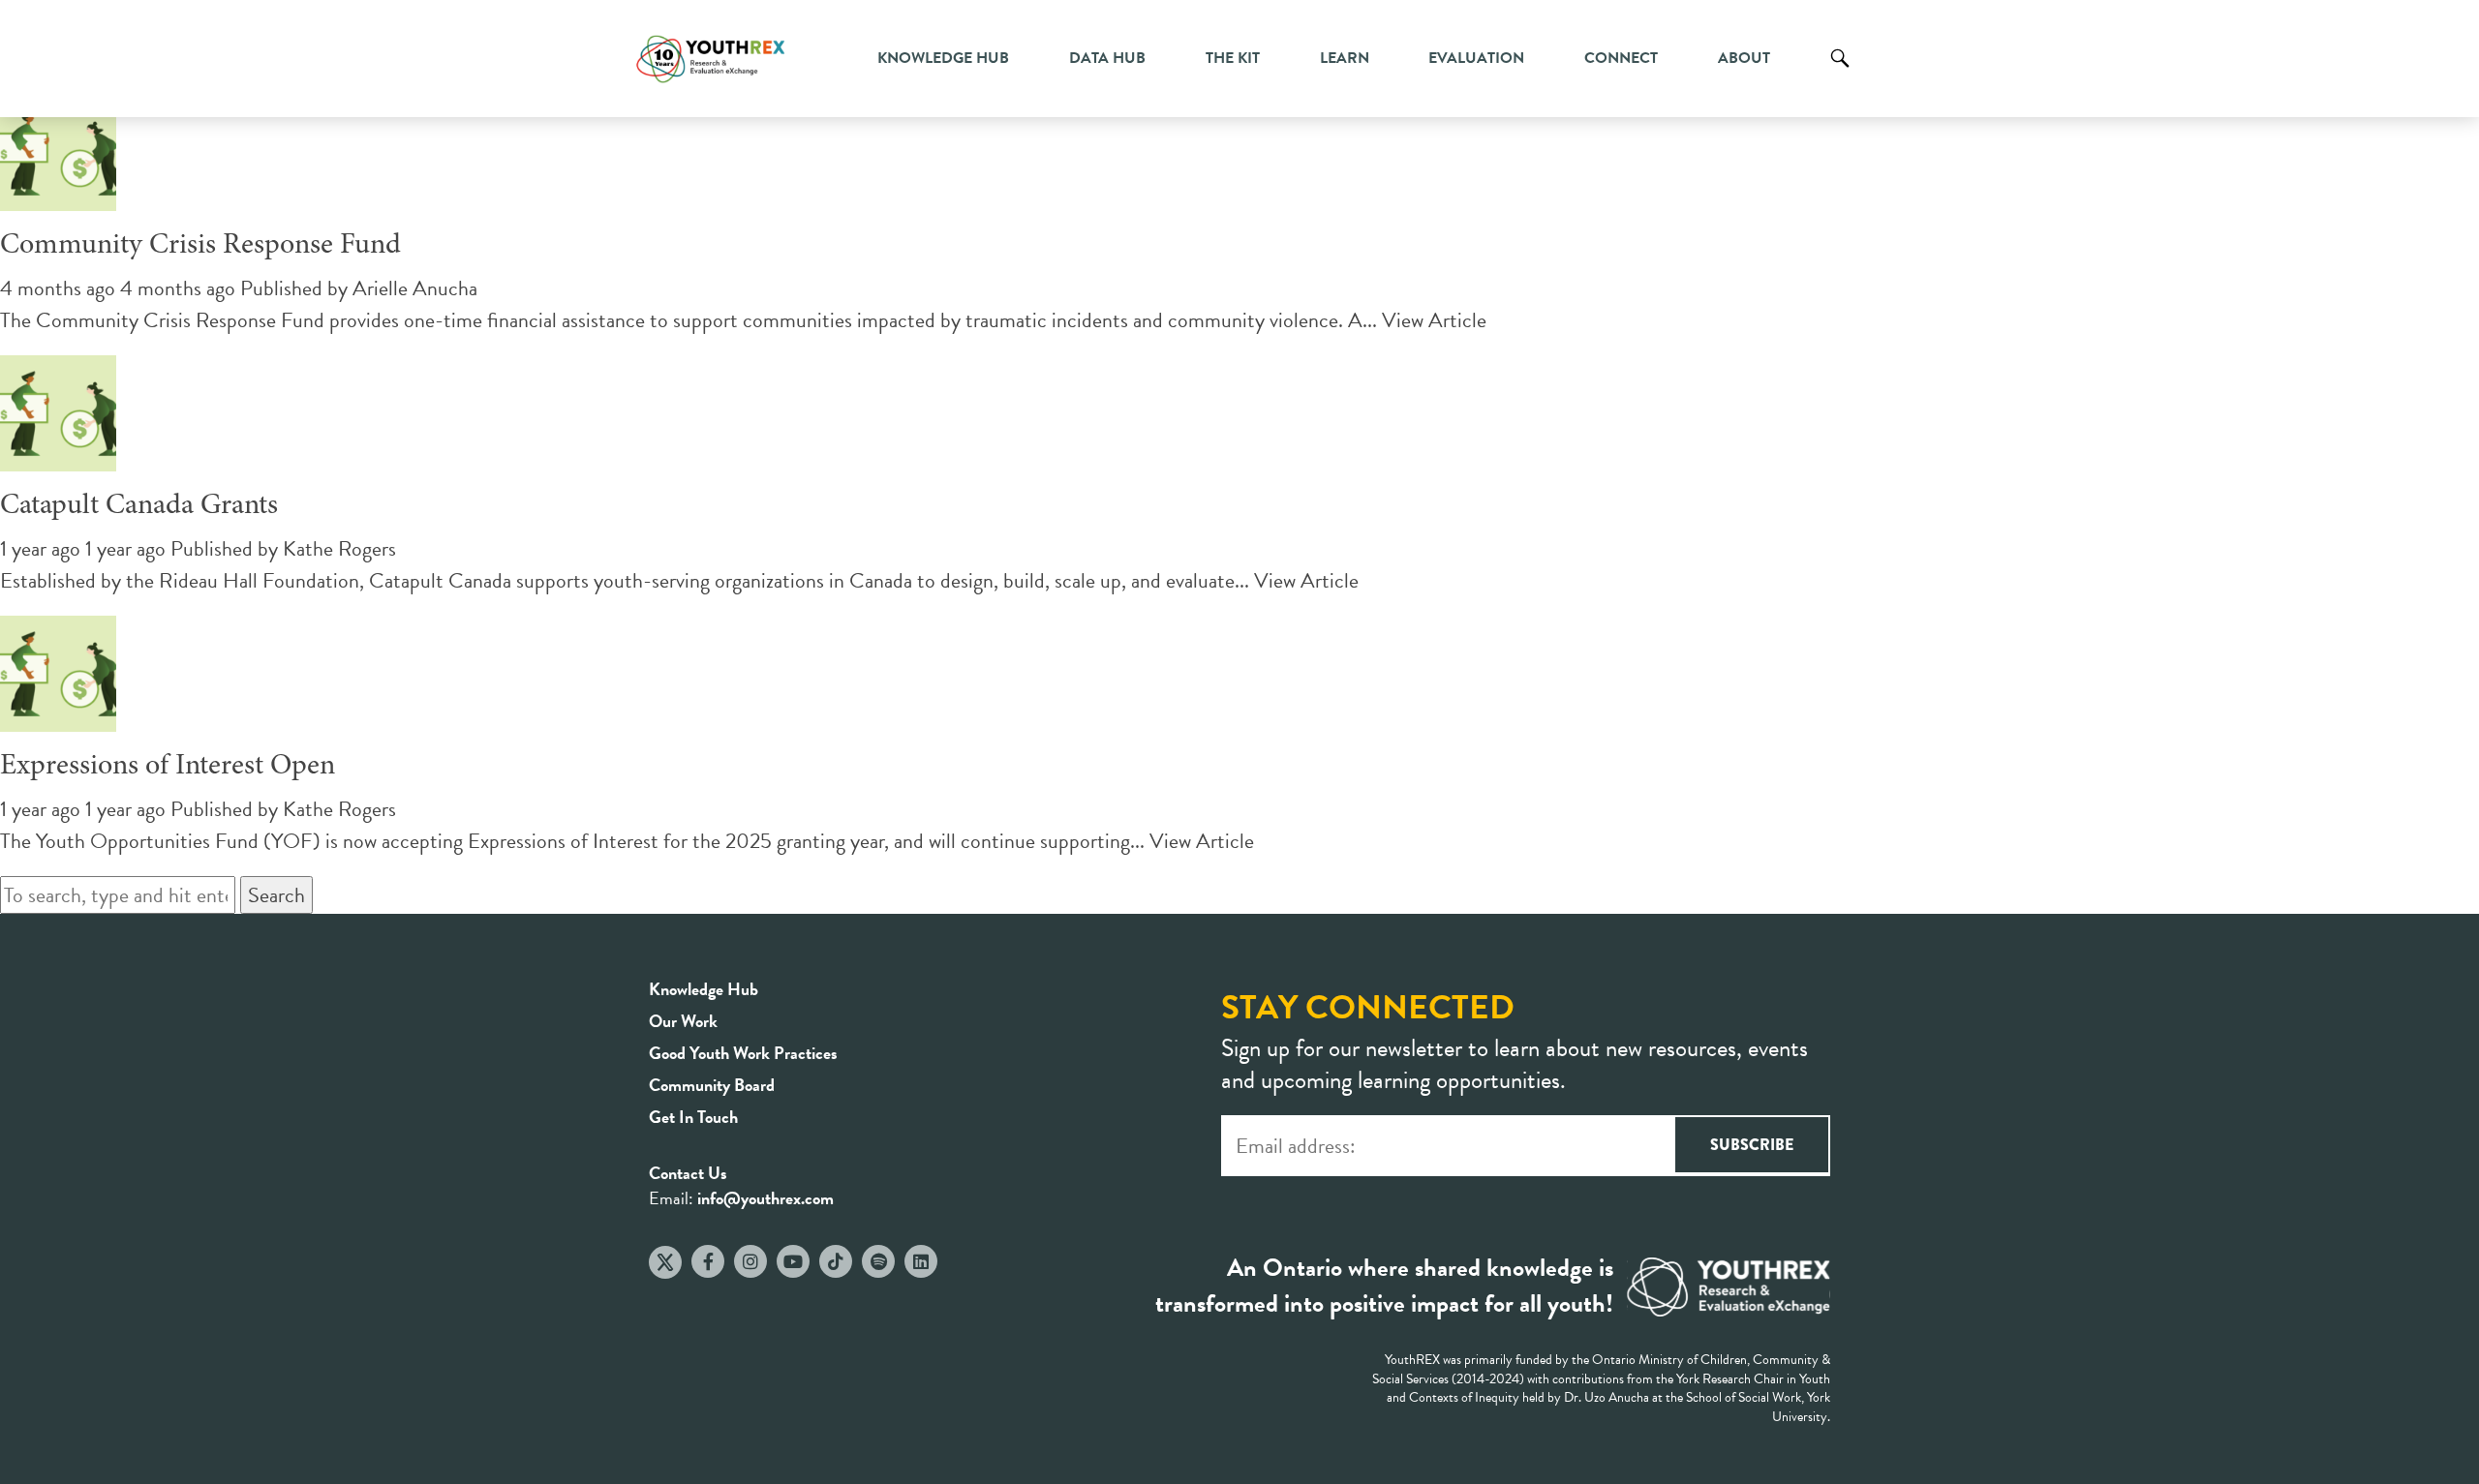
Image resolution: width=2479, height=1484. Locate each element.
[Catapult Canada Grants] (58, 455)
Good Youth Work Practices (743, 1053)
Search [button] (276, 895)
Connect (1621, 58)
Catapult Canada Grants (139, 506)
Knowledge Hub (943, 58)
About (1744, 58)
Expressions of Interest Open (168, 767)
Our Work (683, 1021)
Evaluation (1476, 58)
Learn (1345, 58)
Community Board (712, 1085)
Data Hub (1107, 58)
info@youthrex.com (765, 1198)
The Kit (1233, 58)
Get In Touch (693, 1117)
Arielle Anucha (415, 288)
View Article (1434, 320)
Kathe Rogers (339, 548)
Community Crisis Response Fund (200, 246)
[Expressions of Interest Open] (58, 716)
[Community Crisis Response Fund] (58, 195)
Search (1840, 73)
